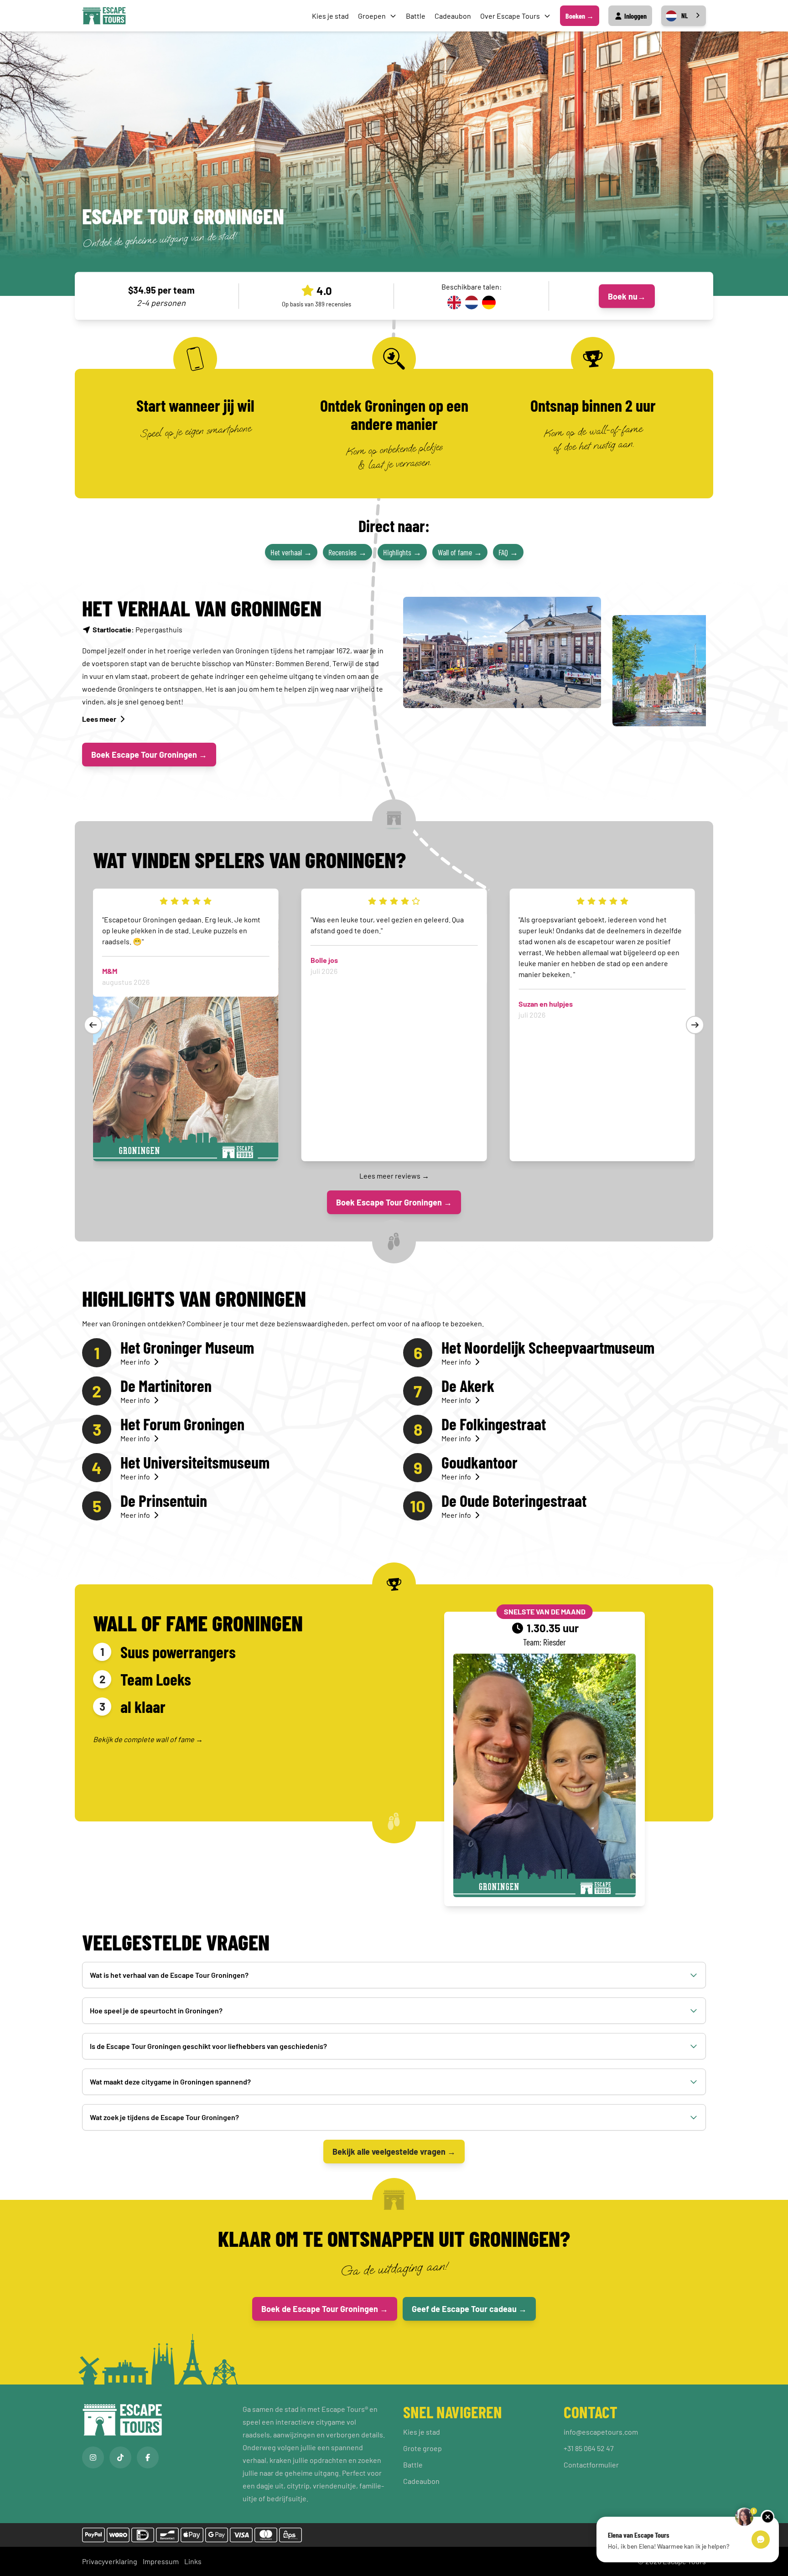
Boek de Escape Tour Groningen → (325, 2309)
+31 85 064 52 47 (589, 2448)
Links (193, 2561)
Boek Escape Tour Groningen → (149, 755)
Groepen (372, 16)
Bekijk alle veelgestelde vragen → (394, 2152)
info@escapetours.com (601, 2432)
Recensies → (347, 552)
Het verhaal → (291, 552)
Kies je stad (330, 16)
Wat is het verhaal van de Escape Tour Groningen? (169, 1975)
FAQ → (508, 552)
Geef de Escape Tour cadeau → (469, 2309)
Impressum (161, 2561)
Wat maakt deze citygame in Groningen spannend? (170, 2082)
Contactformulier (591, 2465)
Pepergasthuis (137, 629)
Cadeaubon (453, 16)
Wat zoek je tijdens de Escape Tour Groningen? (164, 2117)
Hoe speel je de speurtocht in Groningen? (156, 2010)
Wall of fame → (460, 552)
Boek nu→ (627, 296)
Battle (416, 16)
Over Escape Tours (510, 16)
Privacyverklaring (110, 2561)
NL (684, 16)
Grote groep (423, 2448)
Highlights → (402, 552)
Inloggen (635, 16)
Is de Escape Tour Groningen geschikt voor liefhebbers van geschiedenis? (208, 2046)
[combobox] (684, 16)
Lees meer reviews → (394, 1176)
